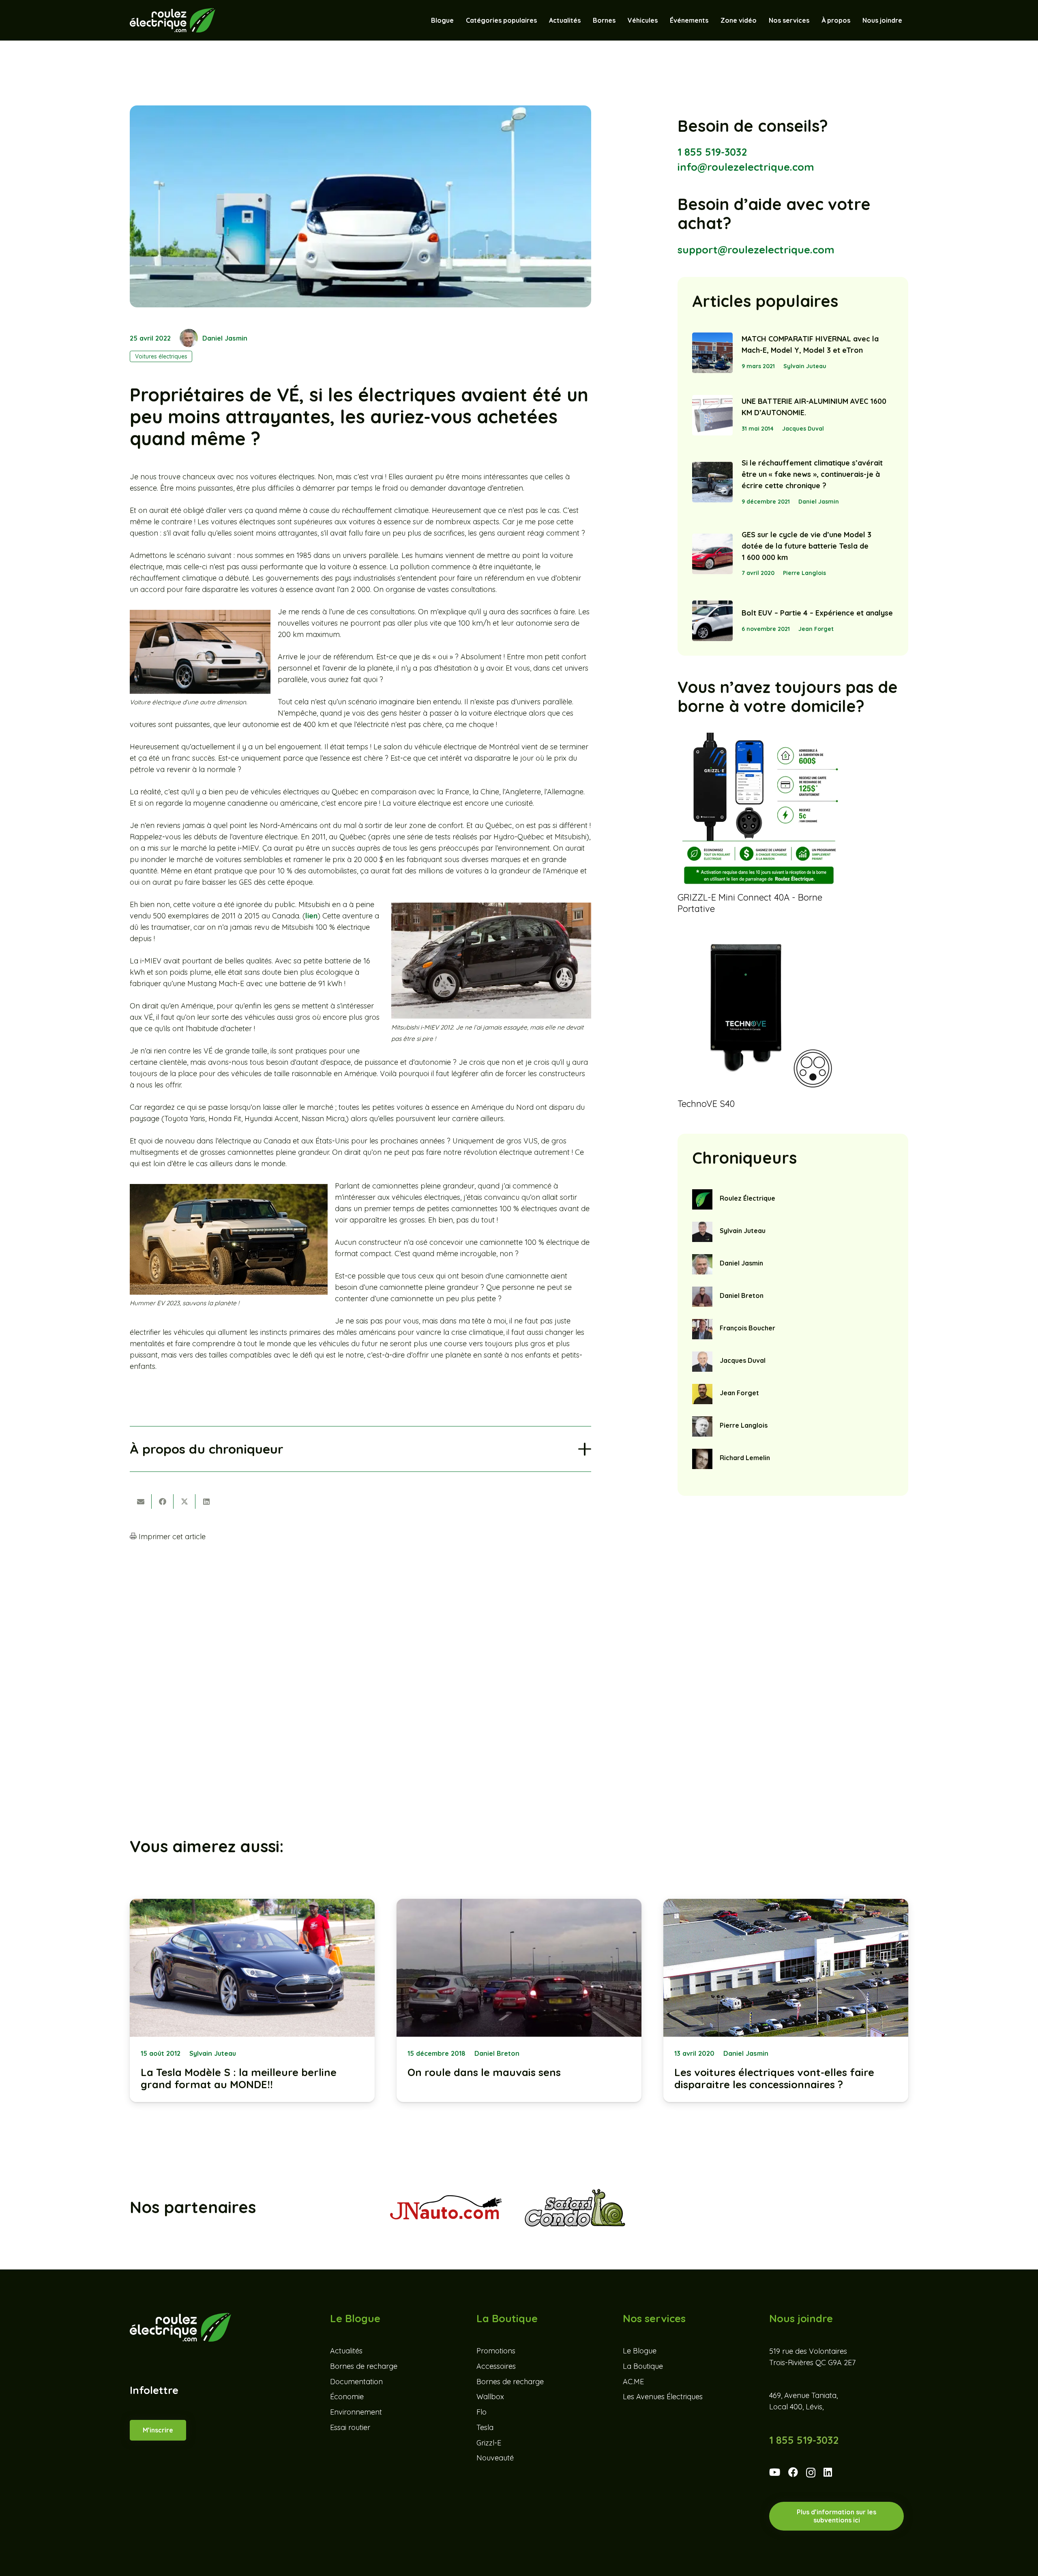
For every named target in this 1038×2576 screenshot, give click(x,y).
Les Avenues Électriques (663, 2397)
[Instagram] (811, 2473)
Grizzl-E (489, 2443)
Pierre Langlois (804, 573)
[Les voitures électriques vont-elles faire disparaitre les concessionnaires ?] (786, 2000)
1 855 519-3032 (712, 152)
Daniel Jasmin (225, 338)
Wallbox (490, 2397)
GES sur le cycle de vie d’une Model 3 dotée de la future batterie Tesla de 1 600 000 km (806, 546)
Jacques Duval (803, 429)
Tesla (485, 2427)
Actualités (346, 2351)
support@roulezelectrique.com (756, 250)
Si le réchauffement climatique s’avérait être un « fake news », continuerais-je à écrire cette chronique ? (812, 474)
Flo (481, 2412)
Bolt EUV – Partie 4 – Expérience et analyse (817, 613)
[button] (662, 20)
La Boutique (643, 2366)
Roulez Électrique (747, 1198)
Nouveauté (495, 2458)
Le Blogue (640, 2351)
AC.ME (633, 2382)
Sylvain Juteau (805, 366)
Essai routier (350, 2427)
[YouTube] (775, 2472)
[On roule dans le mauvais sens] (519, 2000)
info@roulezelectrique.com (746, 167)
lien (311, 916)
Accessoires (496, 2366)
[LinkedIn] (828, 2472)
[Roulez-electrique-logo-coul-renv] (173, 20)
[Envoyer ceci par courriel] (141, 1501)
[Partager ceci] (163, 1501)
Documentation (356, 2382)
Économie (347, 2397)
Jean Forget (816, 629)
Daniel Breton (742, 1296)
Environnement (356, 2412)
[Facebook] (793, 2472)
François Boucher (747, 1328)
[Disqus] (360, 1655)
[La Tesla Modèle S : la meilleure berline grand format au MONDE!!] (252, 2000)
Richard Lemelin (745, 1458)
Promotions (496, 2351)
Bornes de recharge (364, 2366)
